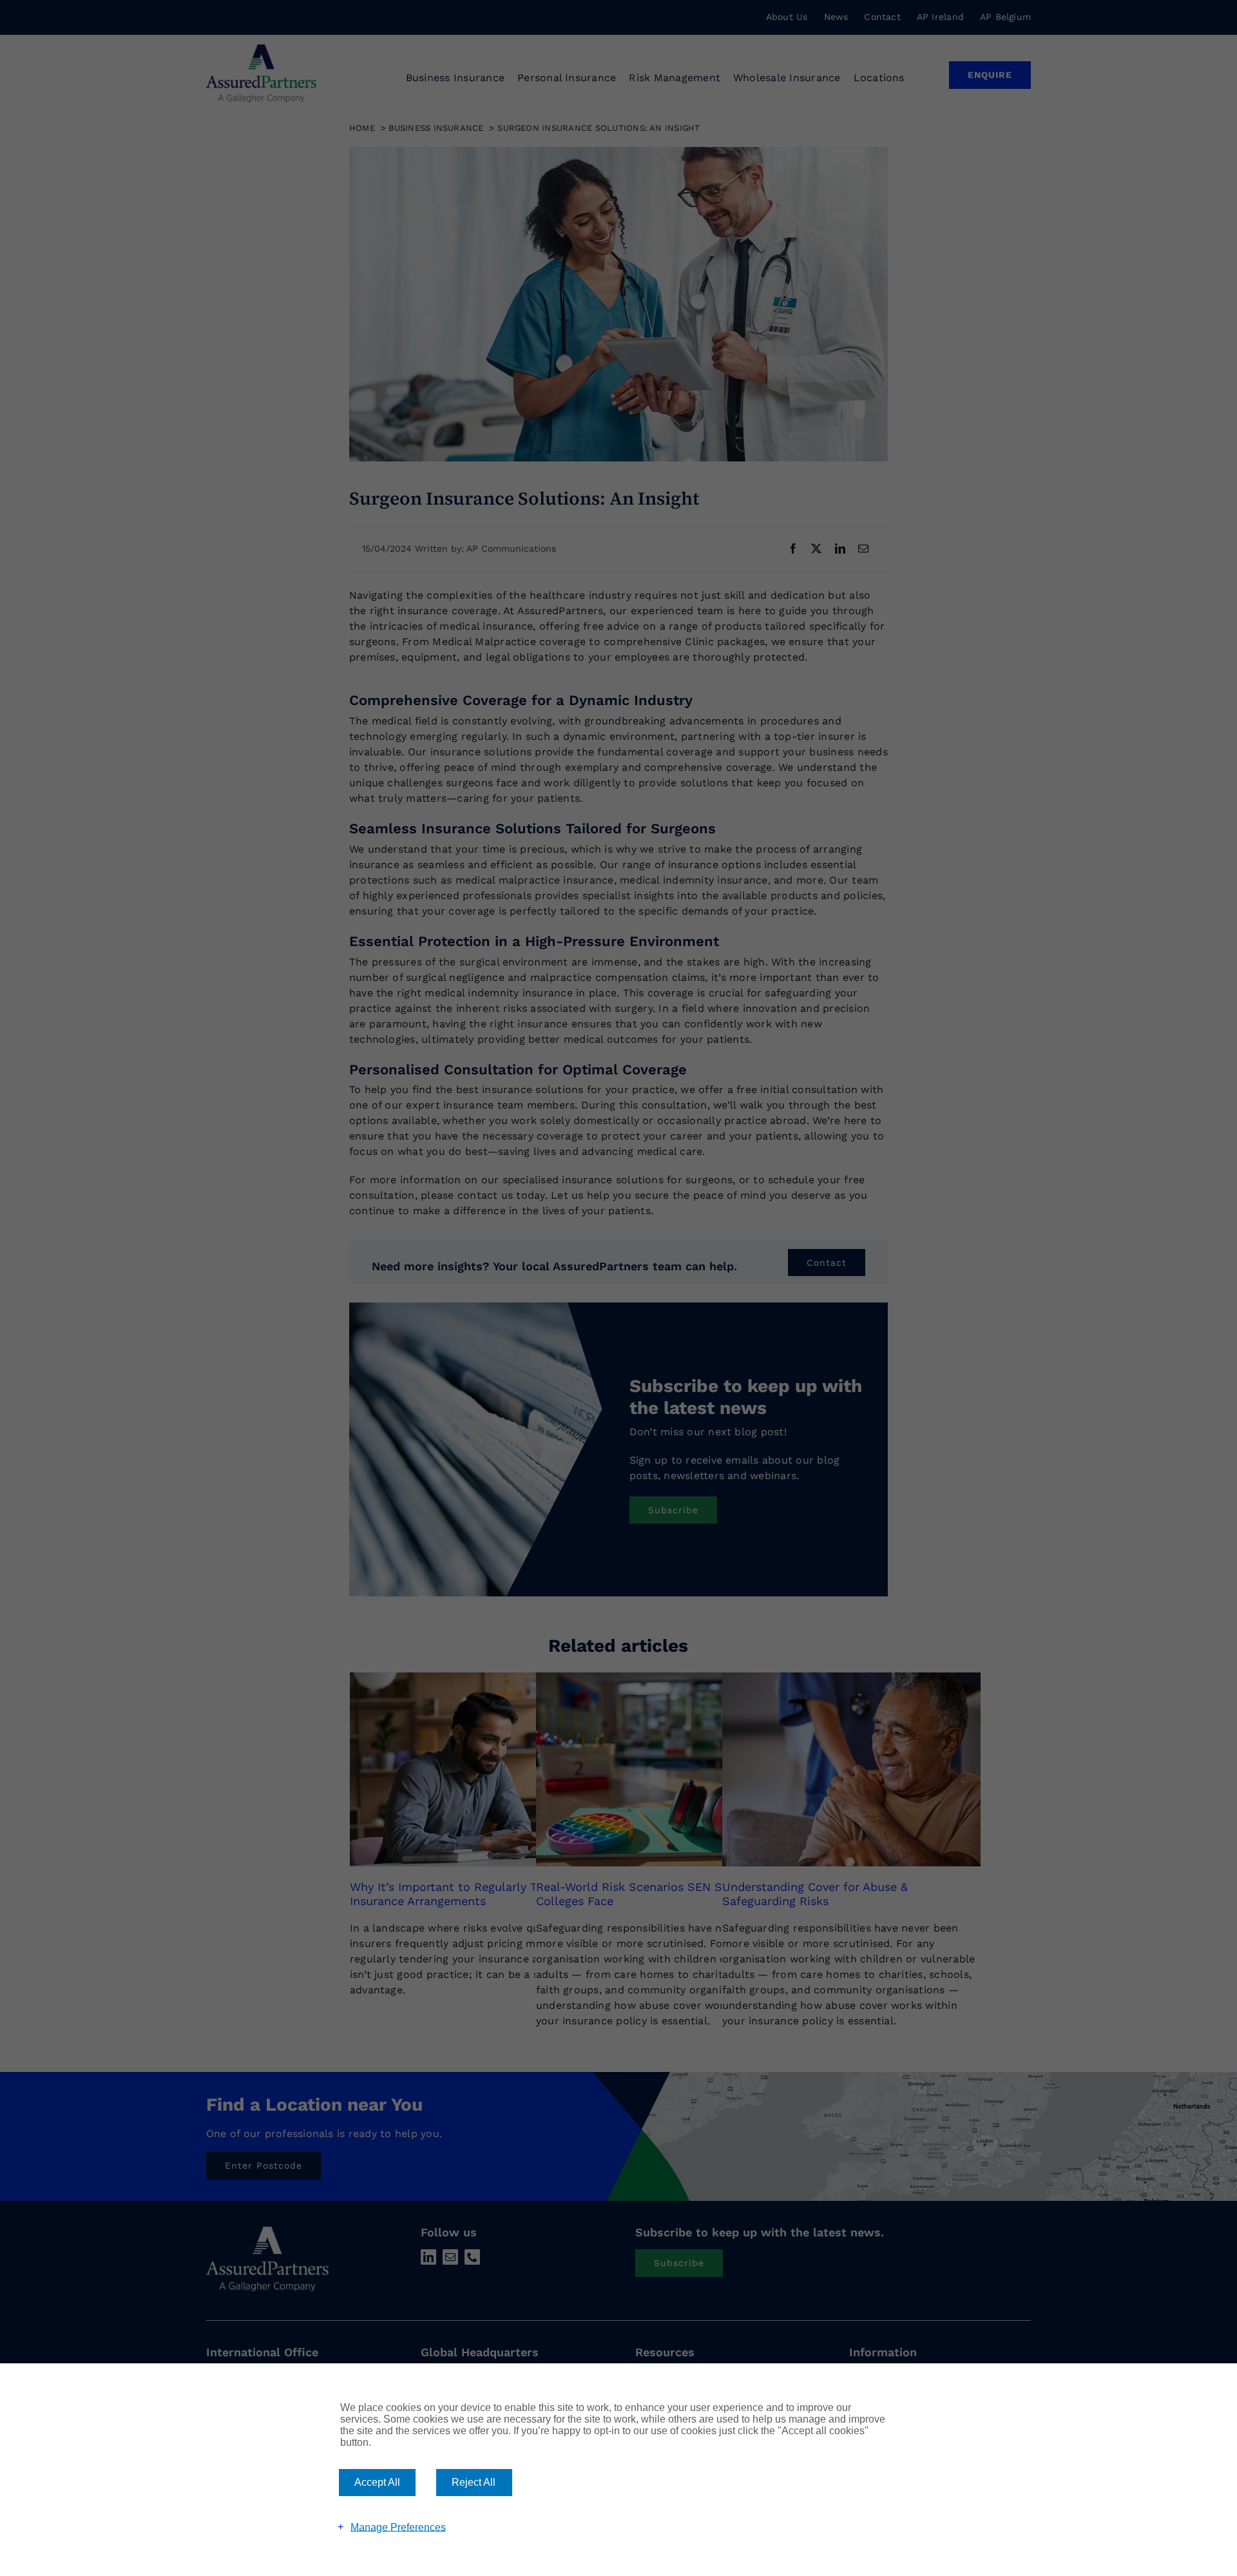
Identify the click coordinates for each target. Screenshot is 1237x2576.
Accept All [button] (377, 2482)
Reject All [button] (474, 2482)
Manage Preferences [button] (398, 2527)
